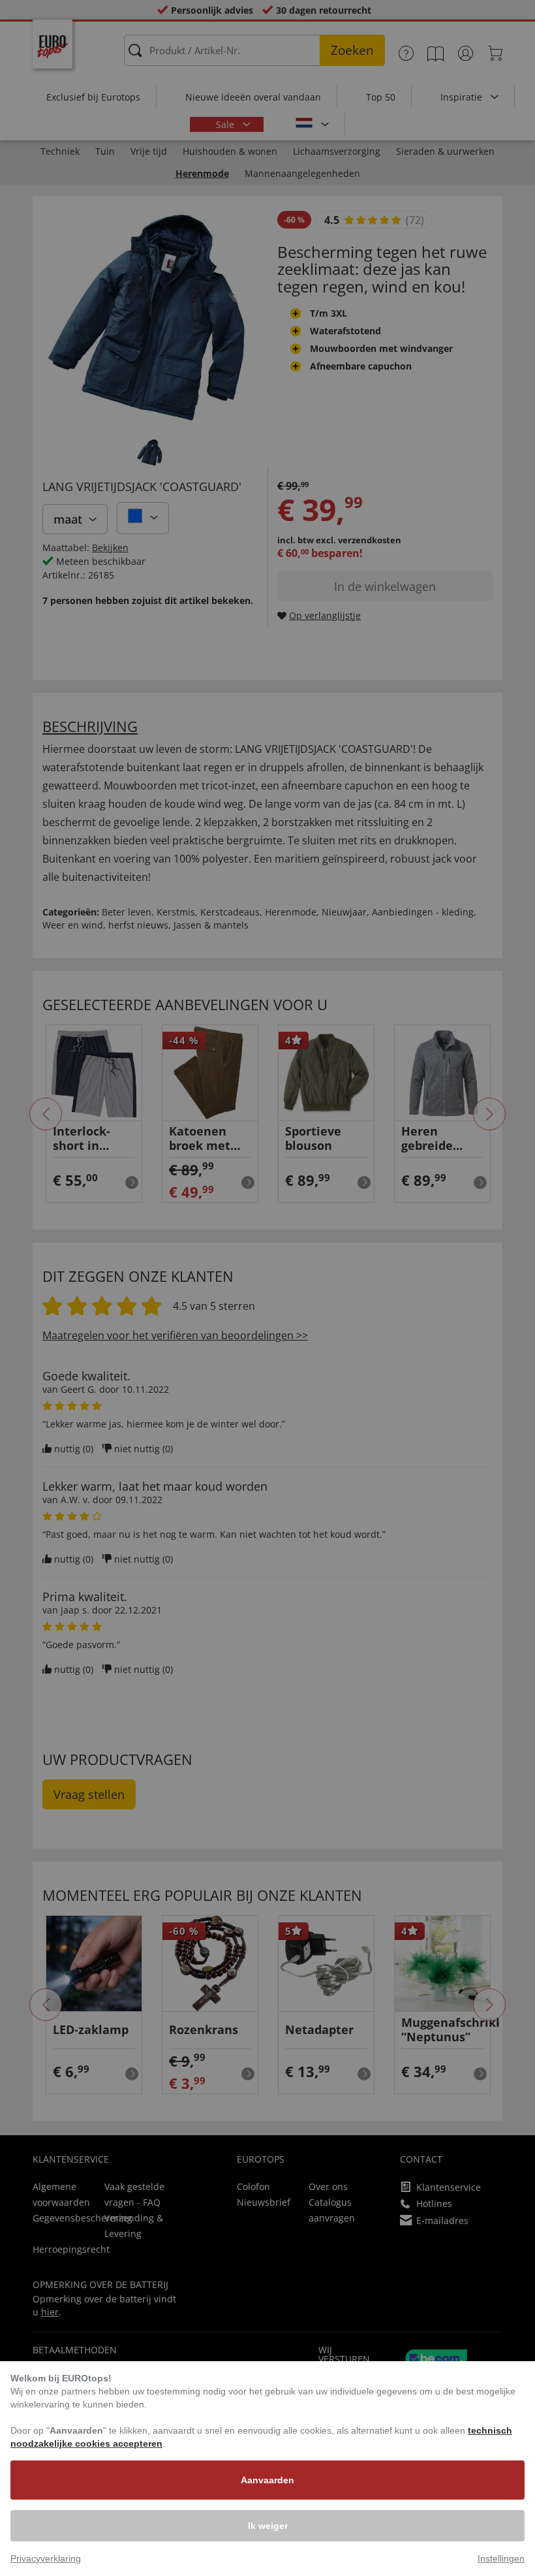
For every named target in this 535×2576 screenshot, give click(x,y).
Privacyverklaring (46, 2558)
